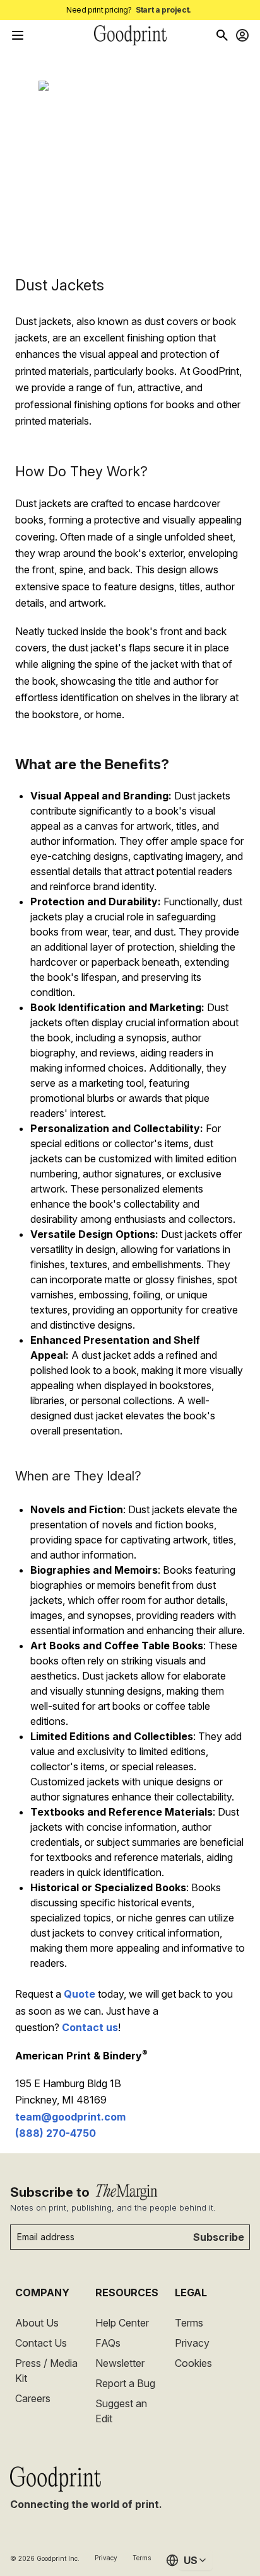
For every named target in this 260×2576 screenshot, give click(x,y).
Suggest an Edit (121, 2411)
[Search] (222, 35)
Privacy (192, 2343)
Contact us (90, 2027)
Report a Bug (125, 2383)
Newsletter (120, 2363)
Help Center (122, 2323)
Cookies (193, 2363)
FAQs (108, 2343)
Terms (189, 2323)
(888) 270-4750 (56, 2133)
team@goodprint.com (70, 2117)
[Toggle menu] (18, 35)
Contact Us (41, 2343)
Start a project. (163, 10)
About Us (37, 2323)
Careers (33, 2398)
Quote (80, 1994)
